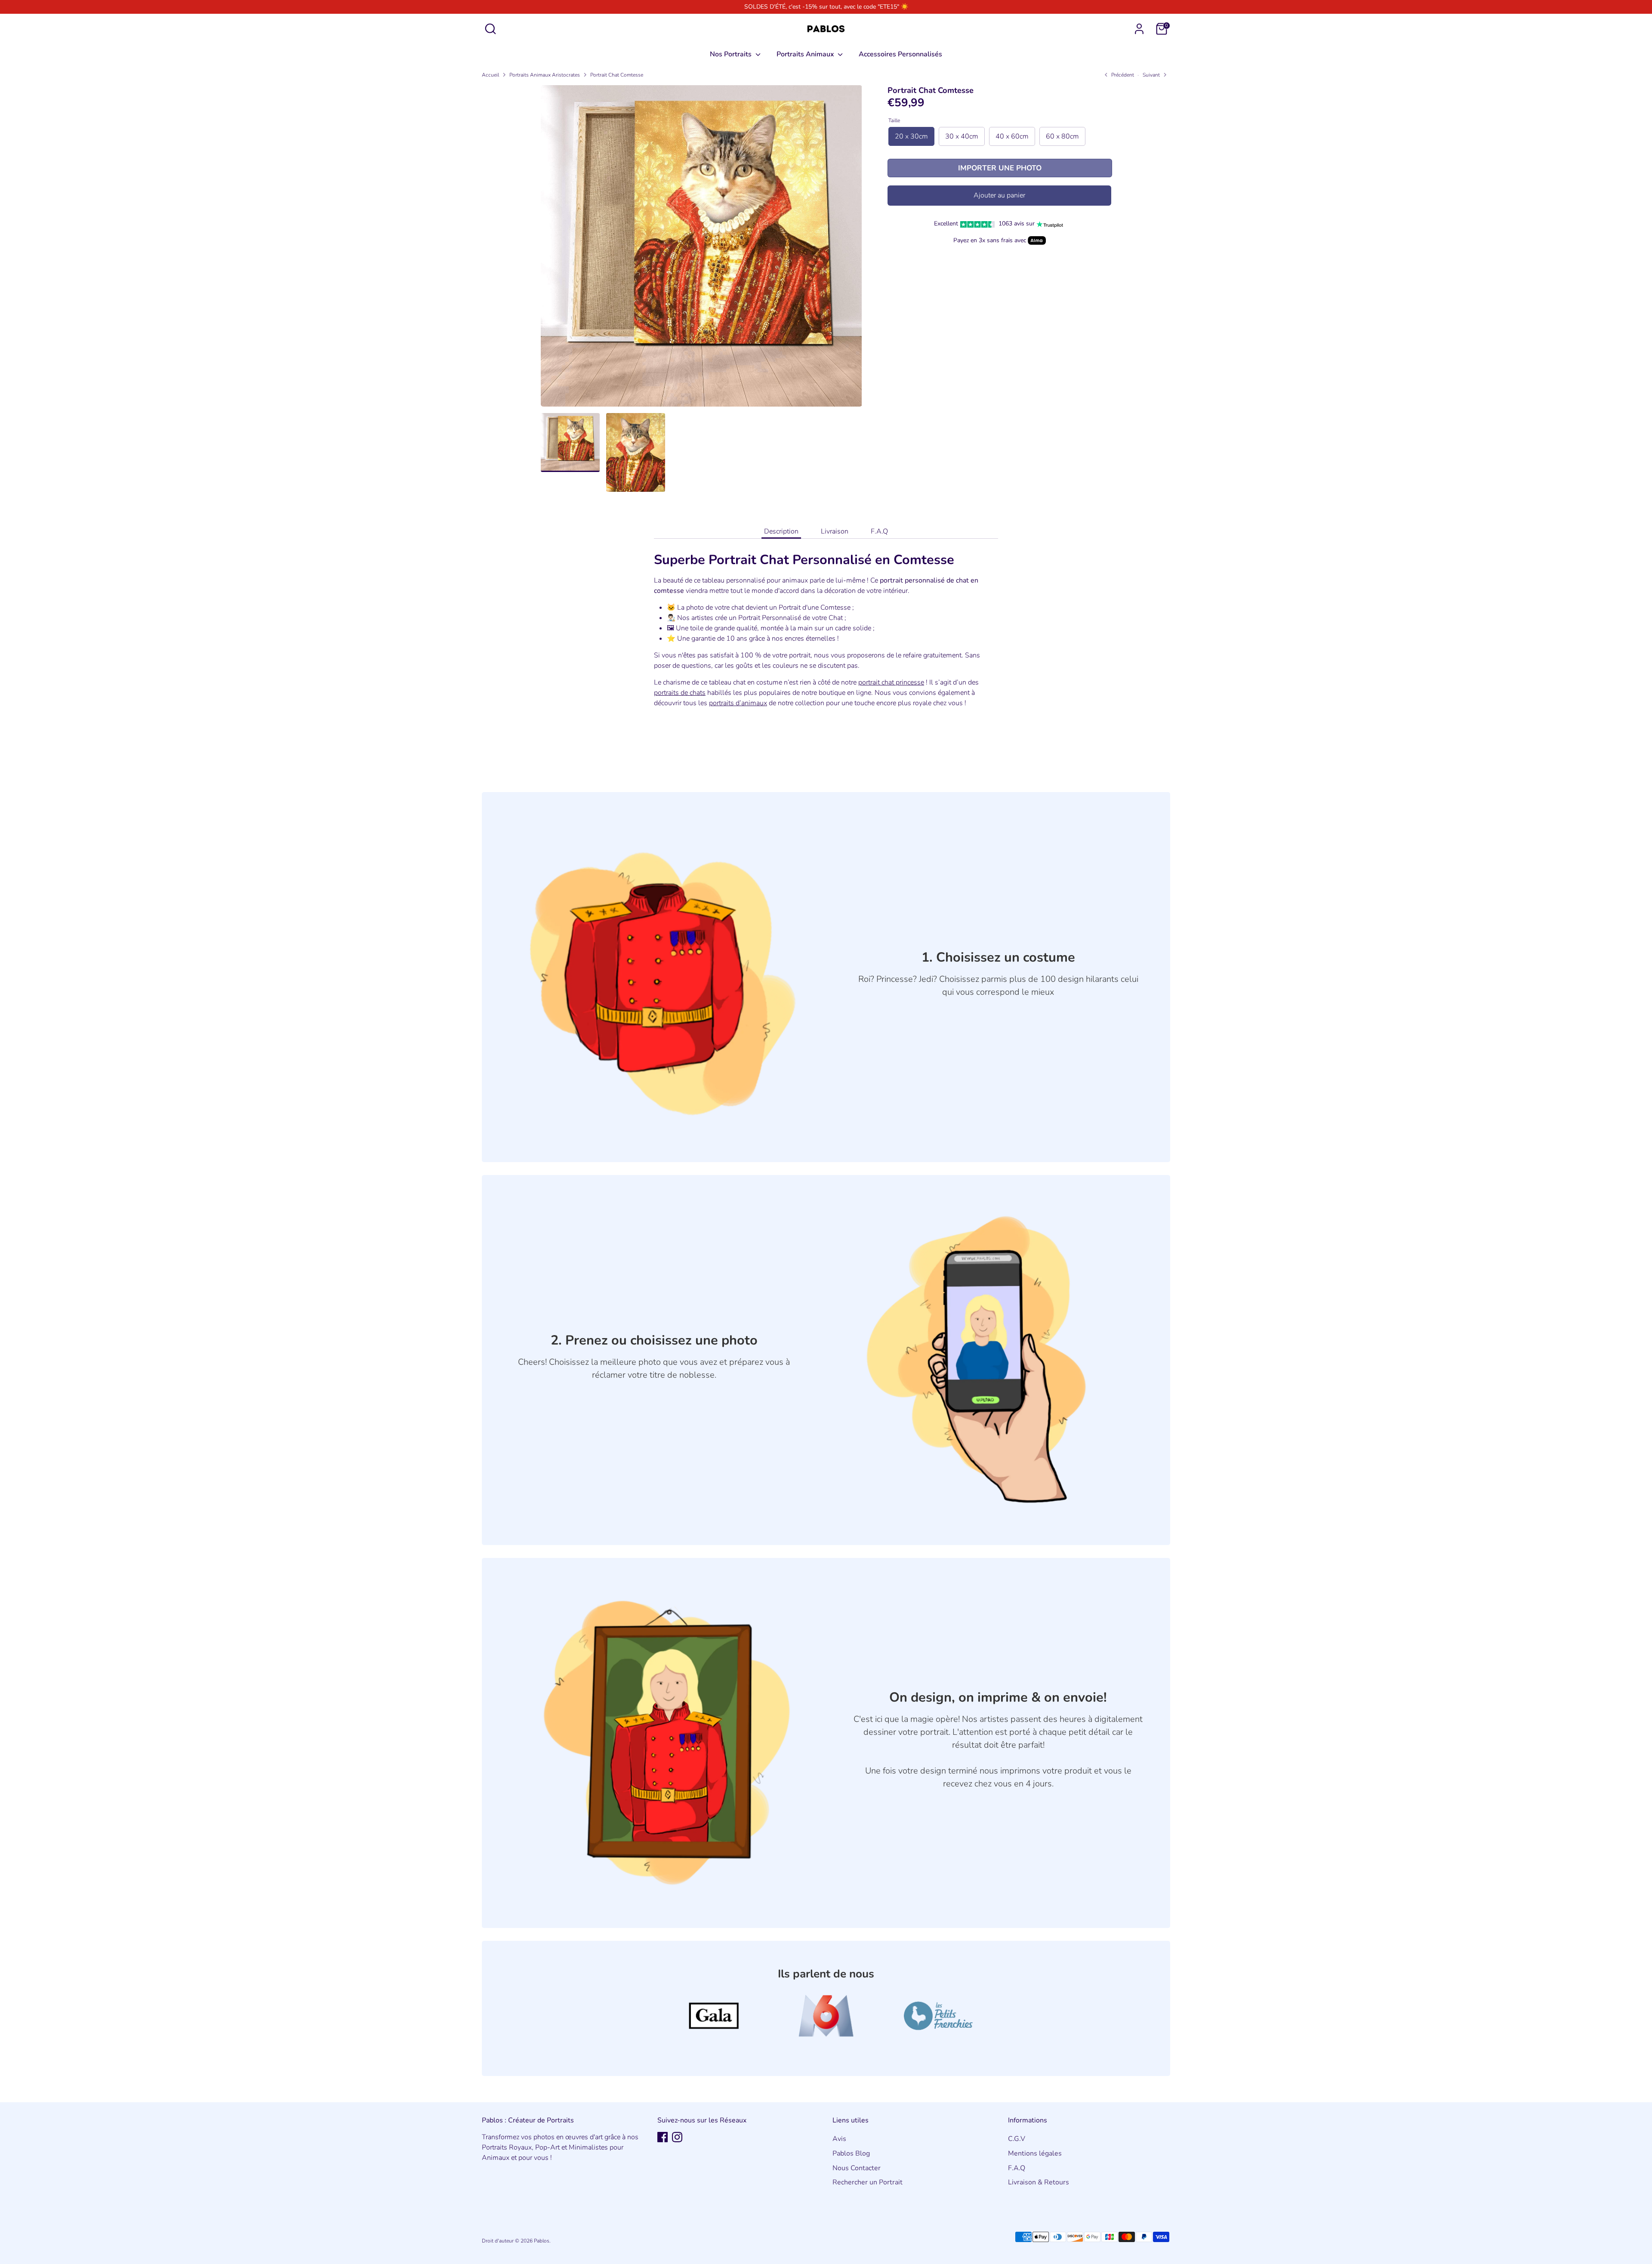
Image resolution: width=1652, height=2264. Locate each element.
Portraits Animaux (806, 54)
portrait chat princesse (891, 682)
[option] (701, 249)
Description (781, 531)
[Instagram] (677, 2137)
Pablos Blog (851, 2153)
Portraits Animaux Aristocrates (545, 75)
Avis (839, 2139)
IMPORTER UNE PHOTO (1000, 168)
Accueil (490, 75)
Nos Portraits (732, 54)
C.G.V (1017, 2139)
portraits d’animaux (738, 703)
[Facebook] (663, 2137)
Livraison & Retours (1039, 2182)
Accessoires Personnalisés (900, 54)
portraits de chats (680, 693)
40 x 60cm (1012, 136)
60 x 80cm (1062, 136)
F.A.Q (879, 531)
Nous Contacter (857, 2168)
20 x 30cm (911, 136)
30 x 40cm (962, 136)
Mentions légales (1035, 2153)
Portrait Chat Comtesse (617, 75)
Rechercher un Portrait (868, 2182)
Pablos (542, 2241)
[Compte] (1139, 29)
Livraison (835, 531)
